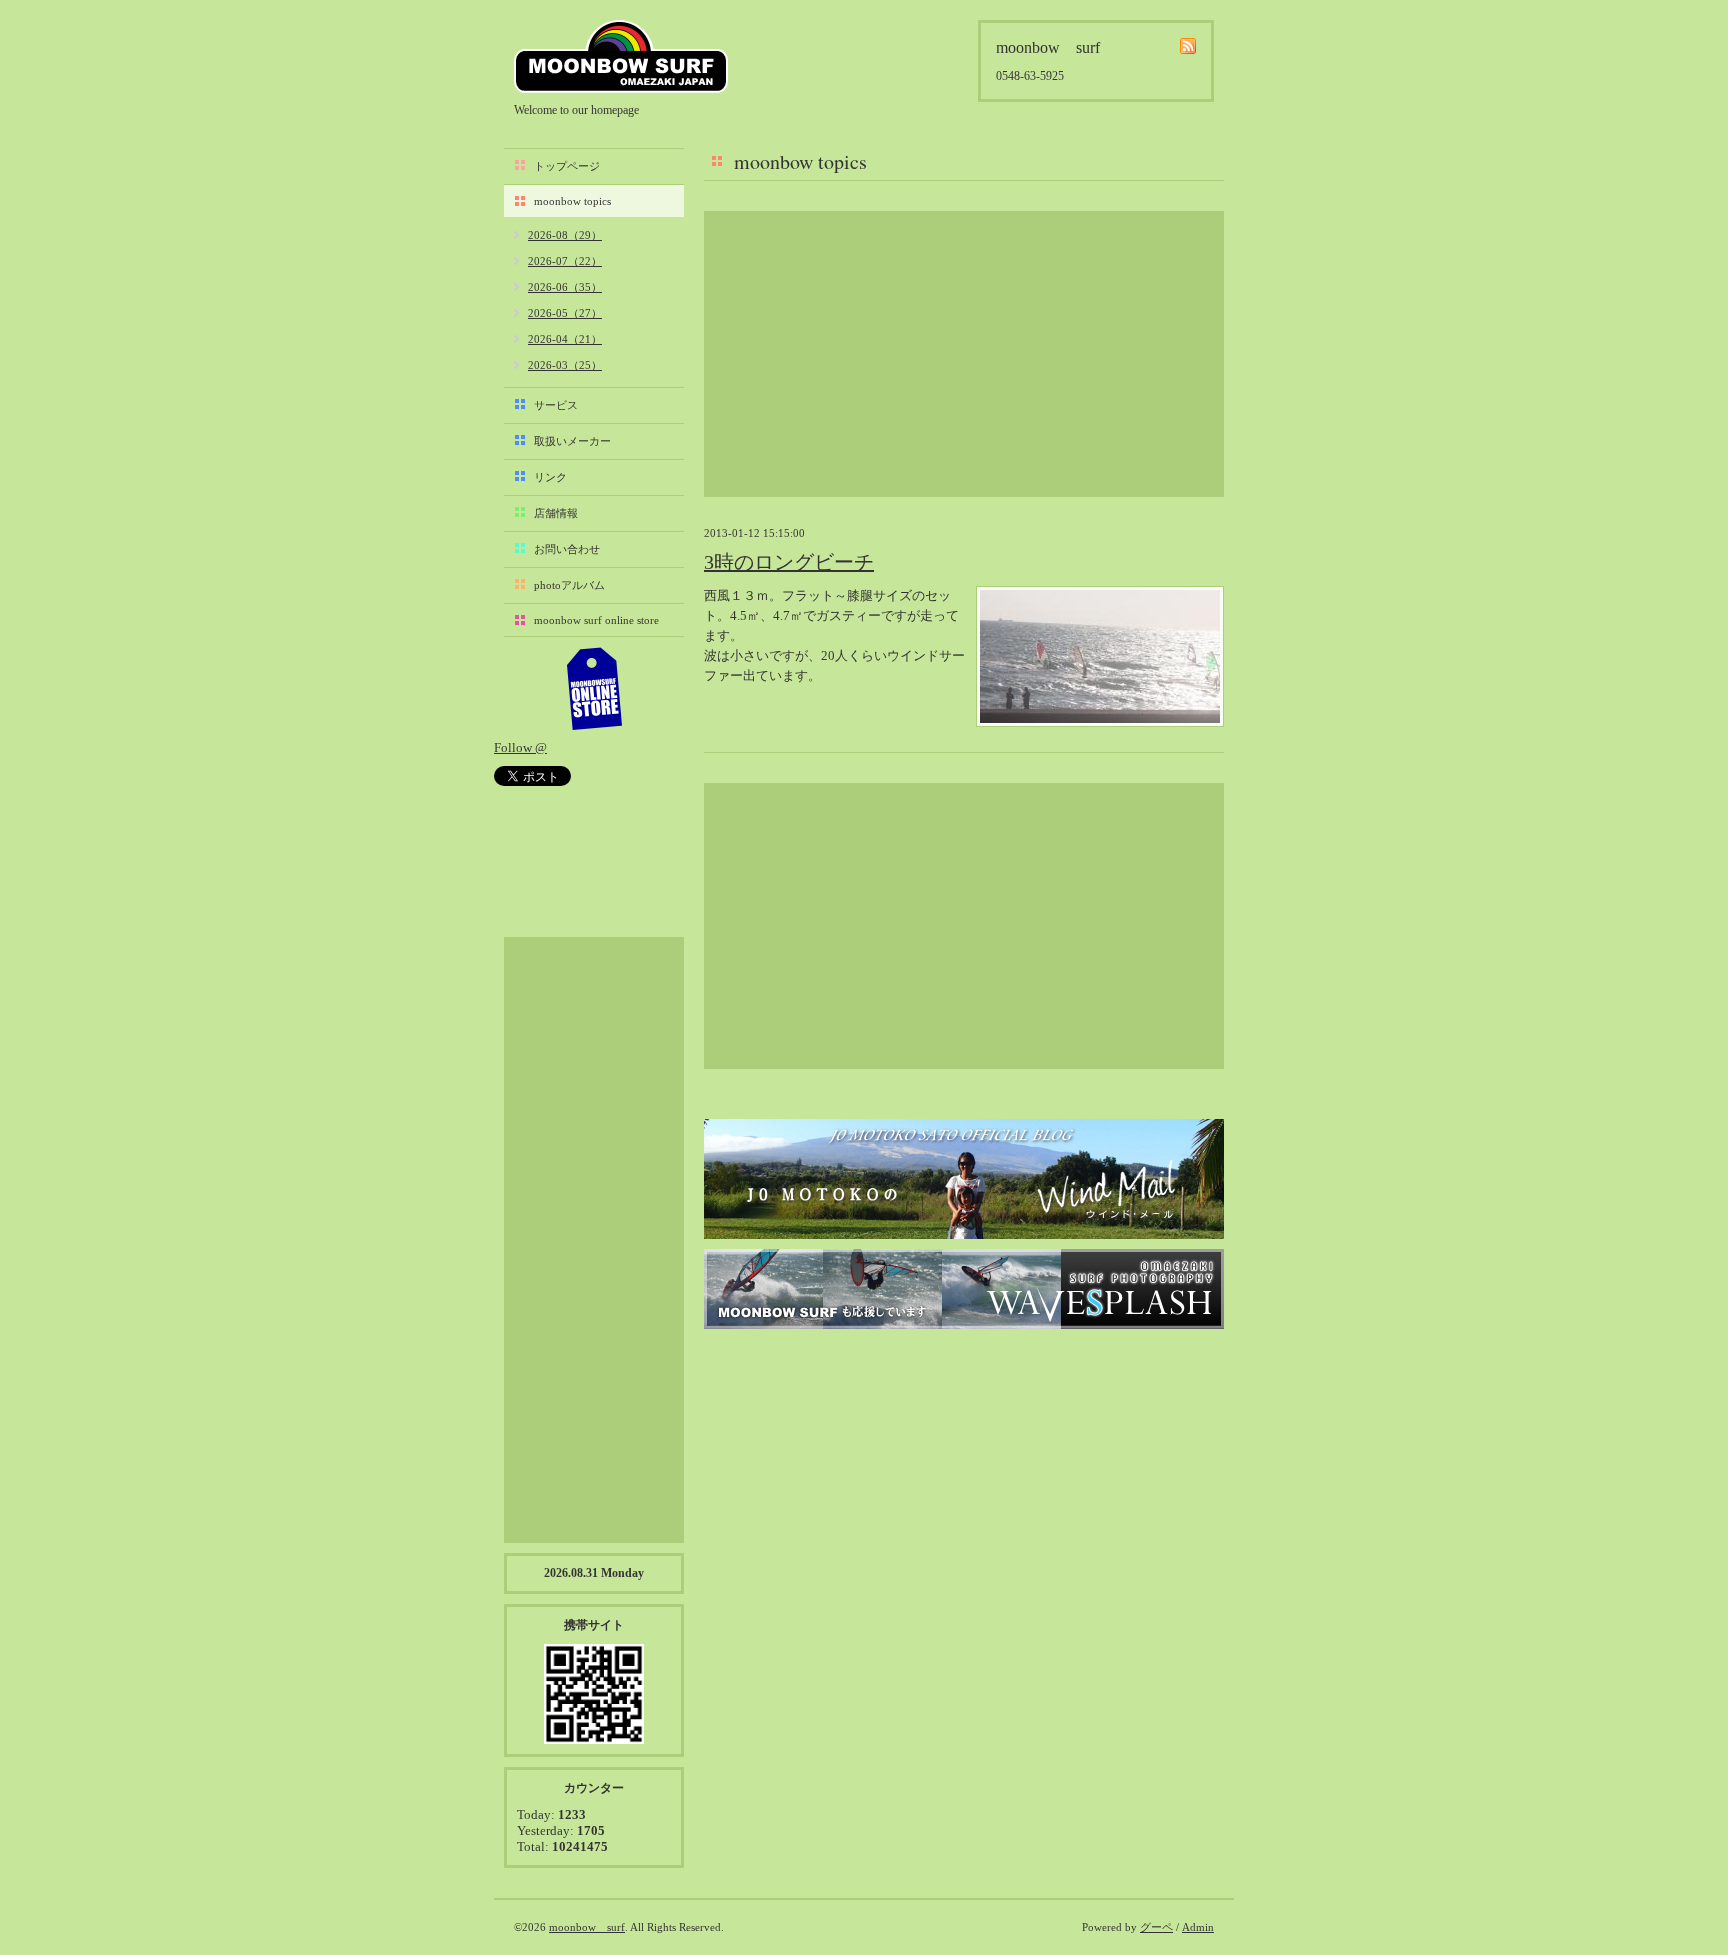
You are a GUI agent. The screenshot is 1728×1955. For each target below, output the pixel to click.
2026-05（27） (565, 313)
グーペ (1156, 1927)
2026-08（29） (565, 235)
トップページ (567, 166)
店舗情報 (556, 513)
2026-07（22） (565, 261)
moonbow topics (572, 201)
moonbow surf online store (596, 620)
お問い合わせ (567, 549)
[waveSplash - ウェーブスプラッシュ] (964, 1289)
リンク (550, 477)
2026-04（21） (565, 339)
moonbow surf (621, 56)
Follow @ (520, 747)
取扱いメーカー (572, 441)
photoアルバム (569, 585)
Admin (1198, 1927)
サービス (556, 405)
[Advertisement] (964, 354)
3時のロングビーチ (789, 562)
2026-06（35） (565, 287)
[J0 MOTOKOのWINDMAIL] (964, 1179)
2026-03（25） (565, 365)
